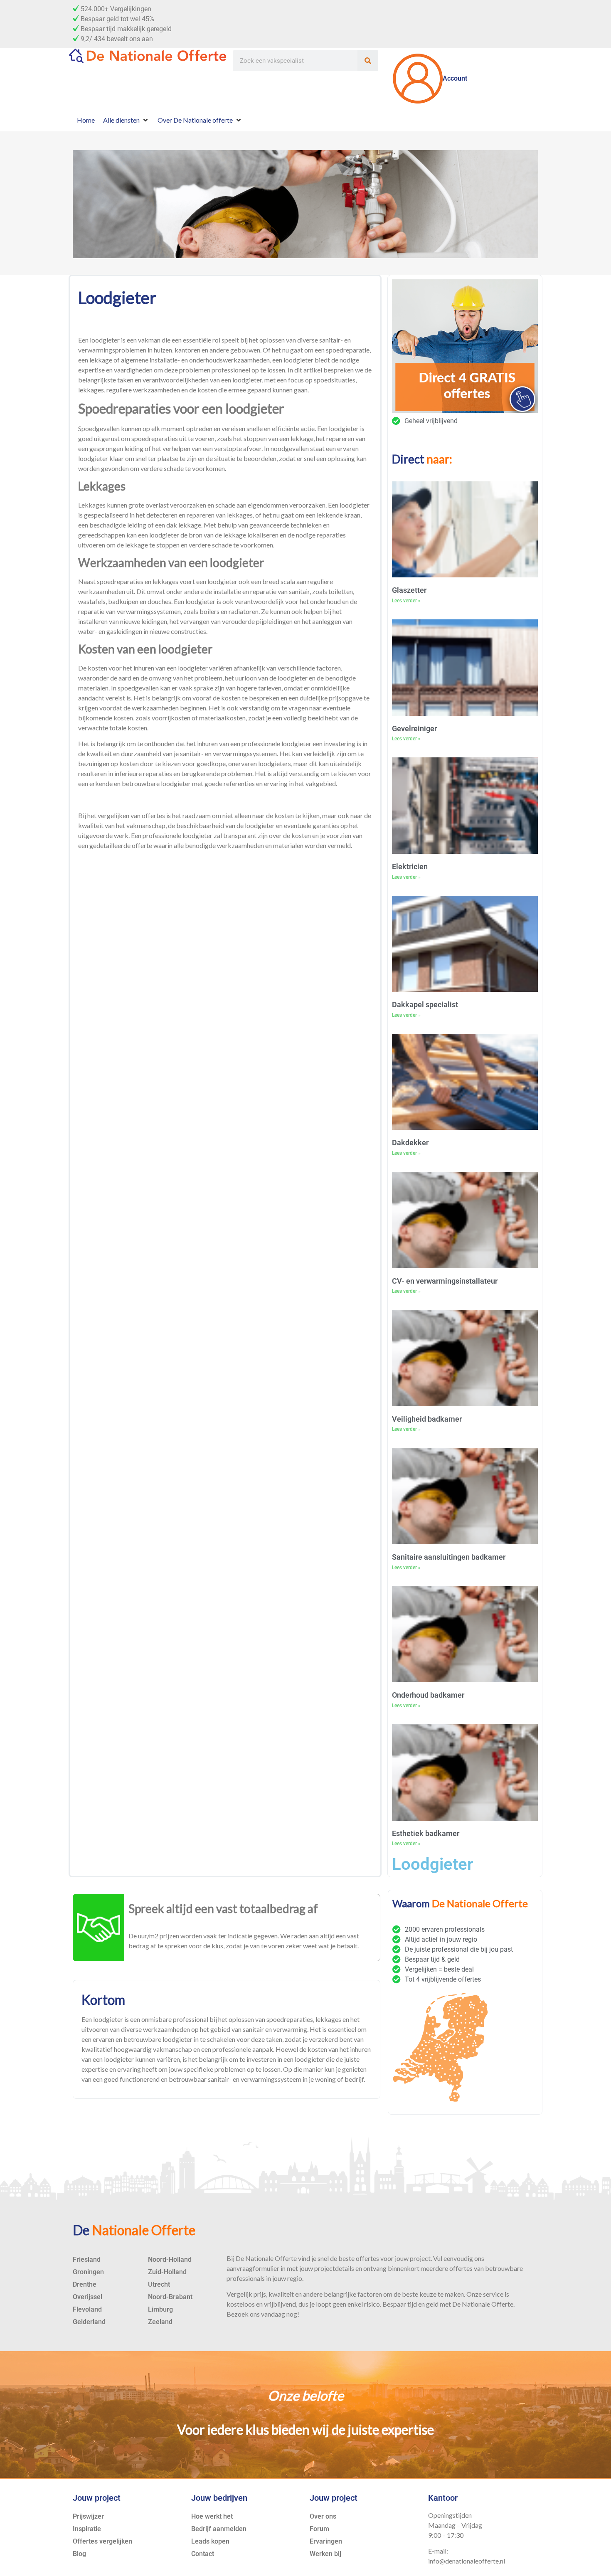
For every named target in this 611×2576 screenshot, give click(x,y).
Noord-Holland (170, 2259)
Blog (79, 2554)
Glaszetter (409, 590)
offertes (367, 2258)
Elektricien (410, 866)
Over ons (323, 2516)
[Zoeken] (368, 61)
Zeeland (160, 2322)
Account (455, 78)
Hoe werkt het (212, 2516)
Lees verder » (406, 601)
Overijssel (87, 2297)
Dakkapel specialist (425, 1005)
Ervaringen (326, 2541)
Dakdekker (410, 1143)
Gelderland (89, 2322)
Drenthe (85, 2284)
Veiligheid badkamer (427, 1419)
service (493, 2294)
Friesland (87, 2259)
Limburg (160, 2309)
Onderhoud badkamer (428, 1695)
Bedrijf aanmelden (219, 2529)
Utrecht (159, 2284)
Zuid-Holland (167, 2272)
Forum (319, 2529)
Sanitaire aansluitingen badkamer (449, 1557)
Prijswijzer (88, 2516)
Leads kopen (210, 2541)
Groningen (88, 2272)
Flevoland (87, 2309)
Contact (203, 2554)
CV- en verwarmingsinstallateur (445, 1281)
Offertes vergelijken (102, 2541)
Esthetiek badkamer (426, 1833)
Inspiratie (87, 2529)
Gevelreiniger (414, 728)
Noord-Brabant (170, 2297)
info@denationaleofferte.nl (467, 2561)
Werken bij (325, 2554)
